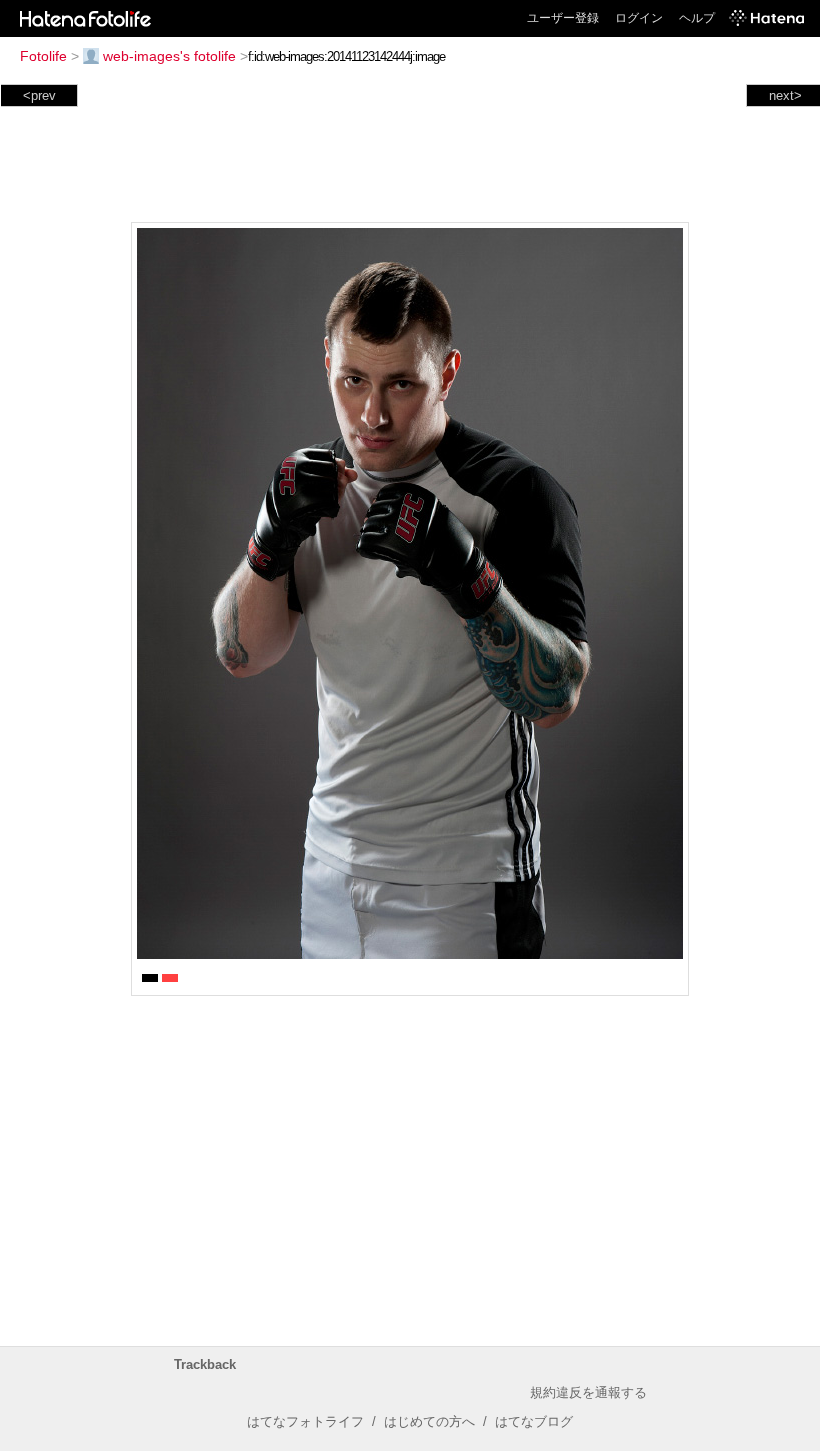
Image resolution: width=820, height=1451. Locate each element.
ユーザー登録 (563, 18)
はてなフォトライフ (305, 1421)
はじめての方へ (429, 1421)
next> (785, 95)
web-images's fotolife (169, 56)
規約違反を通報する (588, 1392)
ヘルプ (697, 18)
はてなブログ (534, 1421)
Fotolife (43, 56)
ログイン (639, 18)
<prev (39, 95)
